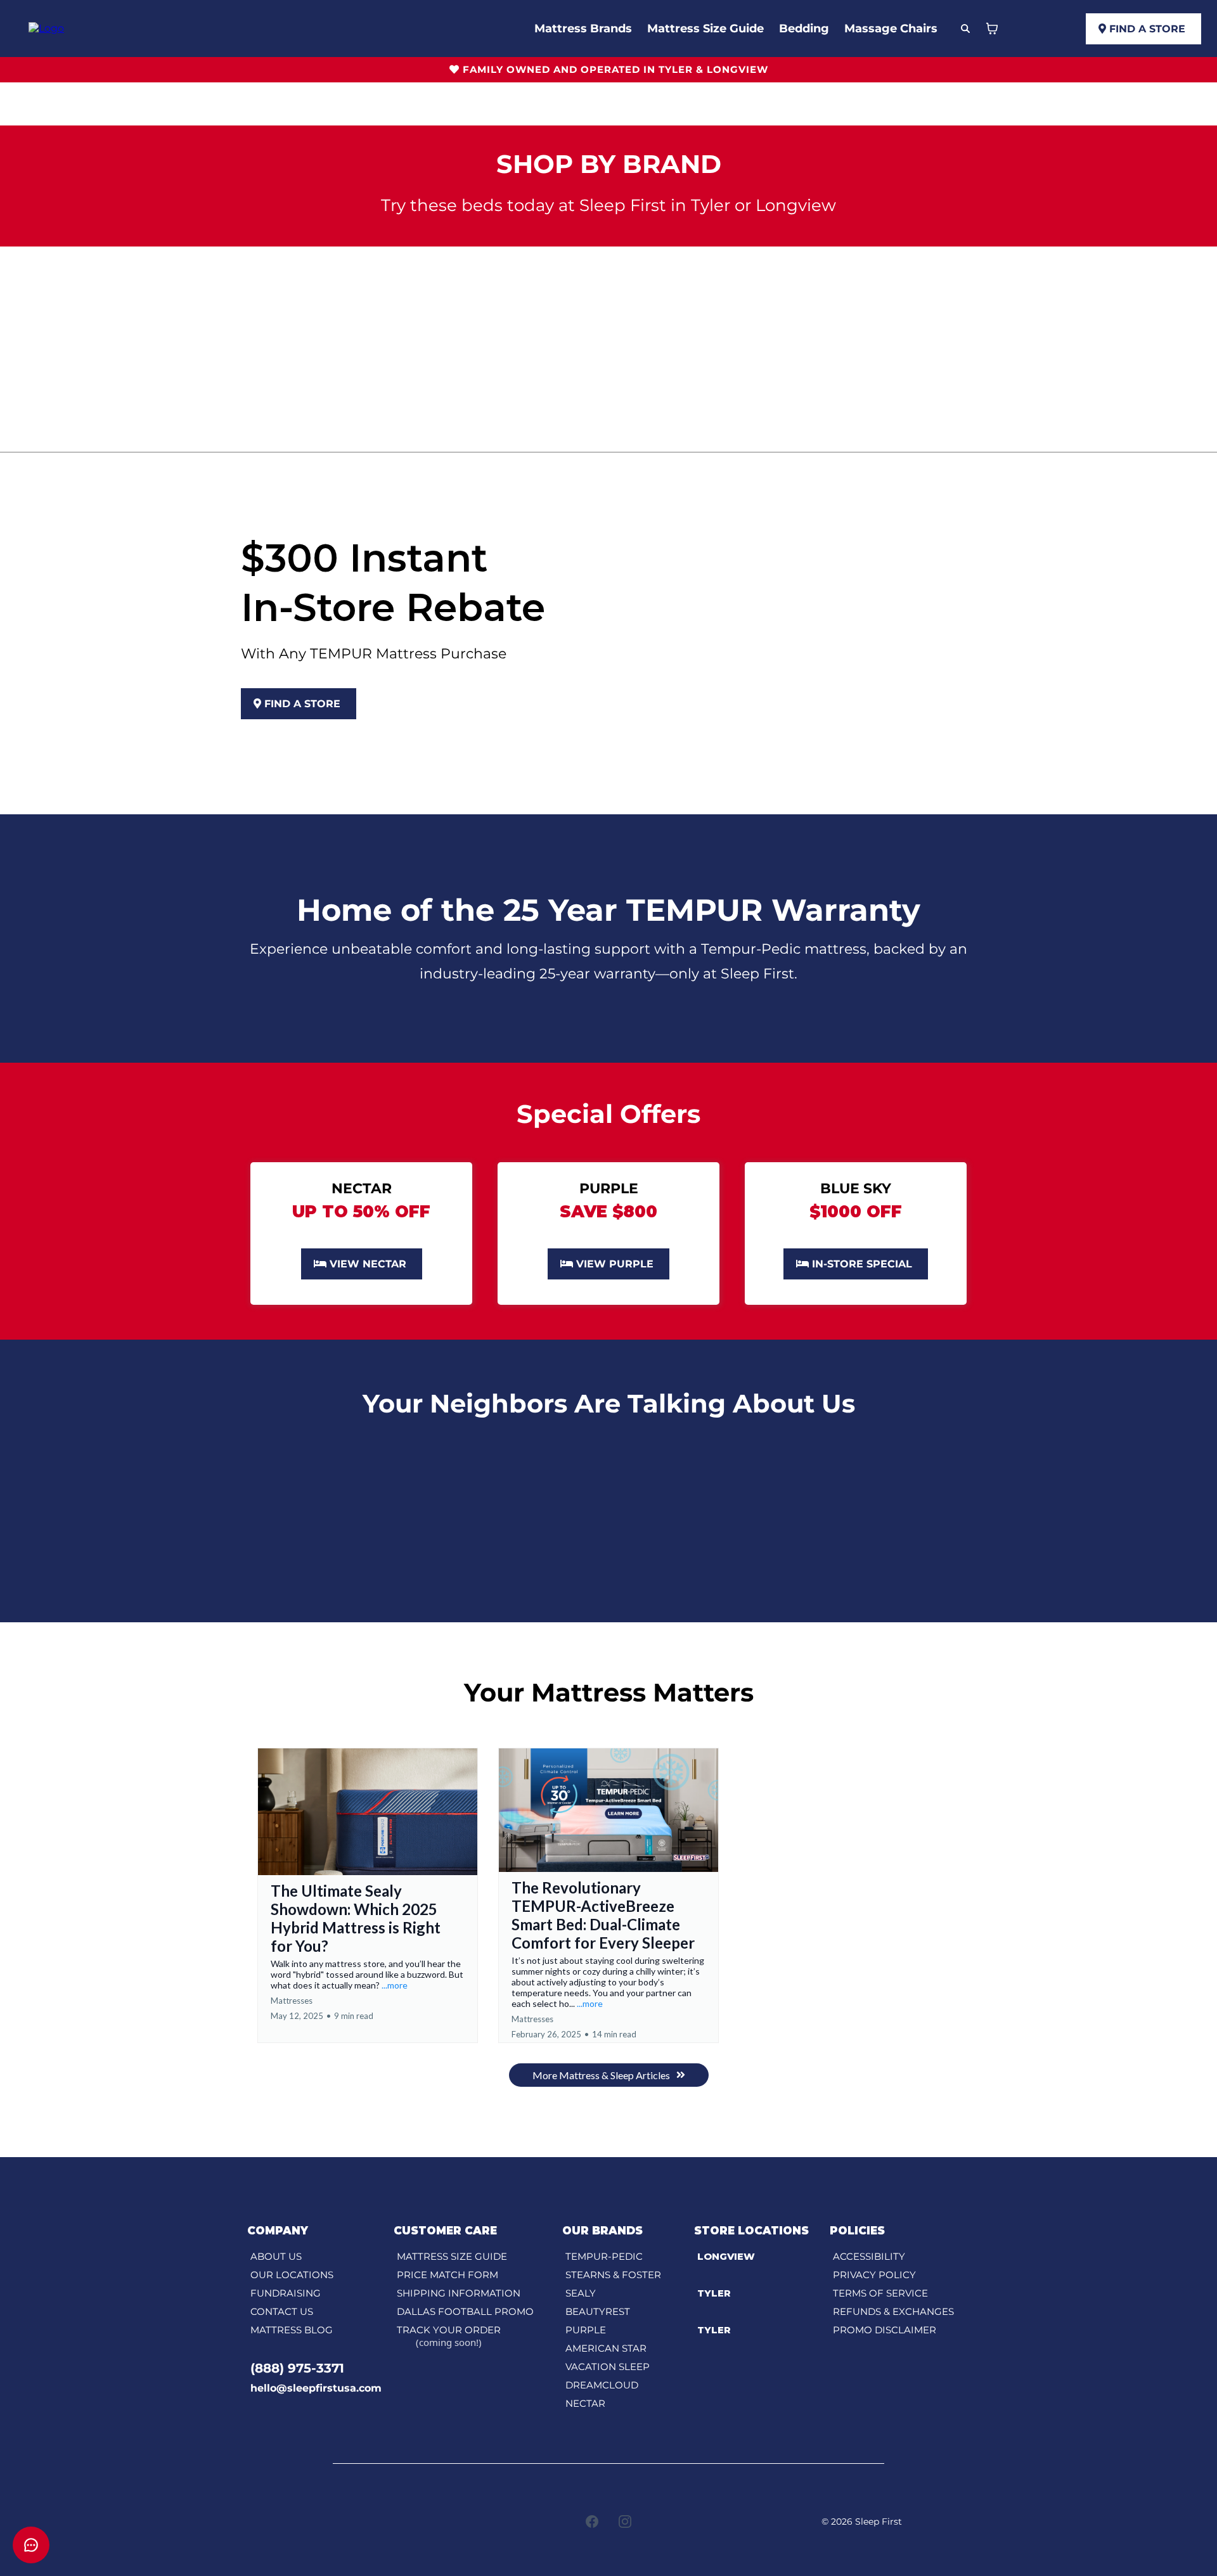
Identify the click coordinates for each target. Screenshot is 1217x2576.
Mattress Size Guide (705, 29)
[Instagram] (625, 2522)
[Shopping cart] (992, 29)
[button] (368, 1895)
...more (395, 1985)
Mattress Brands (583, 29)
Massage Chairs (891, 29)
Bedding (804, 29)
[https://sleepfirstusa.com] (46, 28)
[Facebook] (592, 2522)
